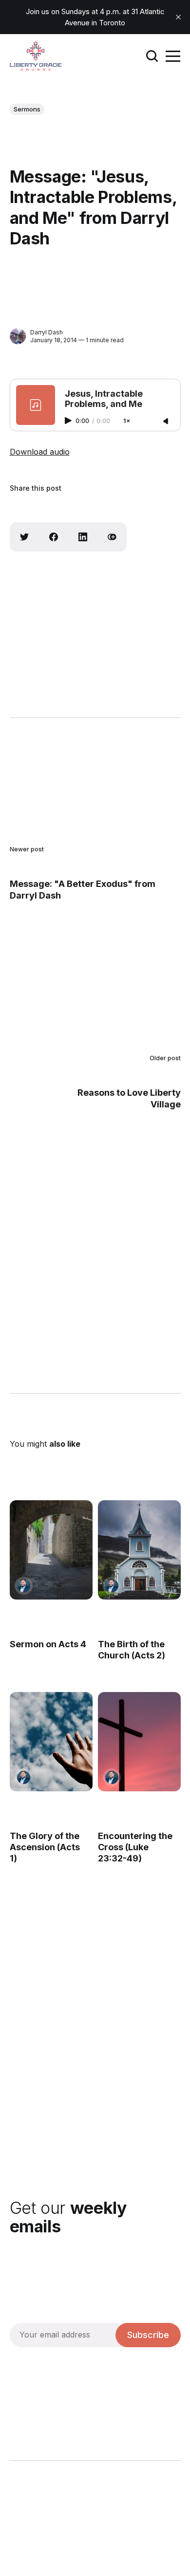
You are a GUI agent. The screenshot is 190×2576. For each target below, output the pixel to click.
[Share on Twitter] (24, 537)
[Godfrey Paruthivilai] (24, 1586)
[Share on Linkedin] (83, 537)
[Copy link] (112, 537)
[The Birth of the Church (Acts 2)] (139, 1550)
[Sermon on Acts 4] (51, 1550)
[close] (178, 17)
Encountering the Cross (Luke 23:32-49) (135, 1847)
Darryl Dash (47, 332)
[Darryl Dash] (18, 336)
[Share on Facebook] (54, 537)
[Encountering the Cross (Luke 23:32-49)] (139, 1742)
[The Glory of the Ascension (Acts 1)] (51, 1742)
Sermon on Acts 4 (48, 1644)
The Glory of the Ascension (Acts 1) (45, 1847)
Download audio (40, 452)
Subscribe (148, 2335)
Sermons (27, 109)
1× (127, 421)
